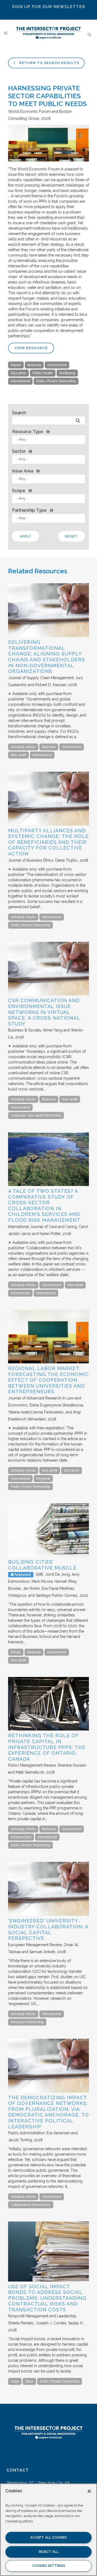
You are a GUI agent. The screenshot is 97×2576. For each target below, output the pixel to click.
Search (19, 413)
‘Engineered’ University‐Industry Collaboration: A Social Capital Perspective (48, 1929)
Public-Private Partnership (56, 381)
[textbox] (50, 439)
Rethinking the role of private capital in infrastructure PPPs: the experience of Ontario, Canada (47, 1747)
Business (34, 365)
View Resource (31, 348)
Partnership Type (29, 510)
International (20, 381)
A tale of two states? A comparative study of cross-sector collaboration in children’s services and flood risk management (44, 1205)
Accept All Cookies (48, 2537)
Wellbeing (67, 373)
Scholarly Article (23, 747)
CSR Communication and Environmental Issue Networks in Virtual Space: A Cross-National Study (44, 1012)
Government (57, 365)
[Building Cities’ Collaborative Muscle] (48, 1556)
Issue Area (23, 471)
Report (16, 365)
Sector (19, 451)
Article (16, 1652)
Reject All (49, 2552)
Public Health (43, 373)
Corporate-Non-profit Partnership (36, 1115)
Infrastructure (21, 1837)
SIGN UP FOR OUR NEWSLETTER (49, 7)
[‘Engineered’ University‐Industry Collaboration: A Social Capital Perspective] (48, 1914)
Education (18, 373)
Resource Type (28, 432)
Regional (43, 1479)
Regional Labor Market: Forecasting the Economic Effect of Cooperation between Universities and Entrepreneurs (48, 1380)
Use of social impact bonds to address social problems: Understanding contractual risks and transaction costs (47, 2298)
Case (15, 2381)
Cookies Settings (49, 2566)
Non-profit (18, 755)
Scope (19, 491)
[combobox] (48, 440)
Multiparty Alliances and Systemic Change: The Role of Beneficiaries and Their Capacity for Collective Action (48, 842)
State (29, 2381)
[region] (48, 2530)
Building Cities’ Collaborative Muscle (42, 1565)
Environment (20, 1293)
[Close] (89, 2491)
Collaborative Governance (31, 2205)
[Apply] (78, 421)
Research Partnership (27, 2022)
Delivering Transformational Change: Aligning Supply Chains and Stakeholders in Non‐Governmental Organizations (46, 657)
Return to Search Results (49, 63)
